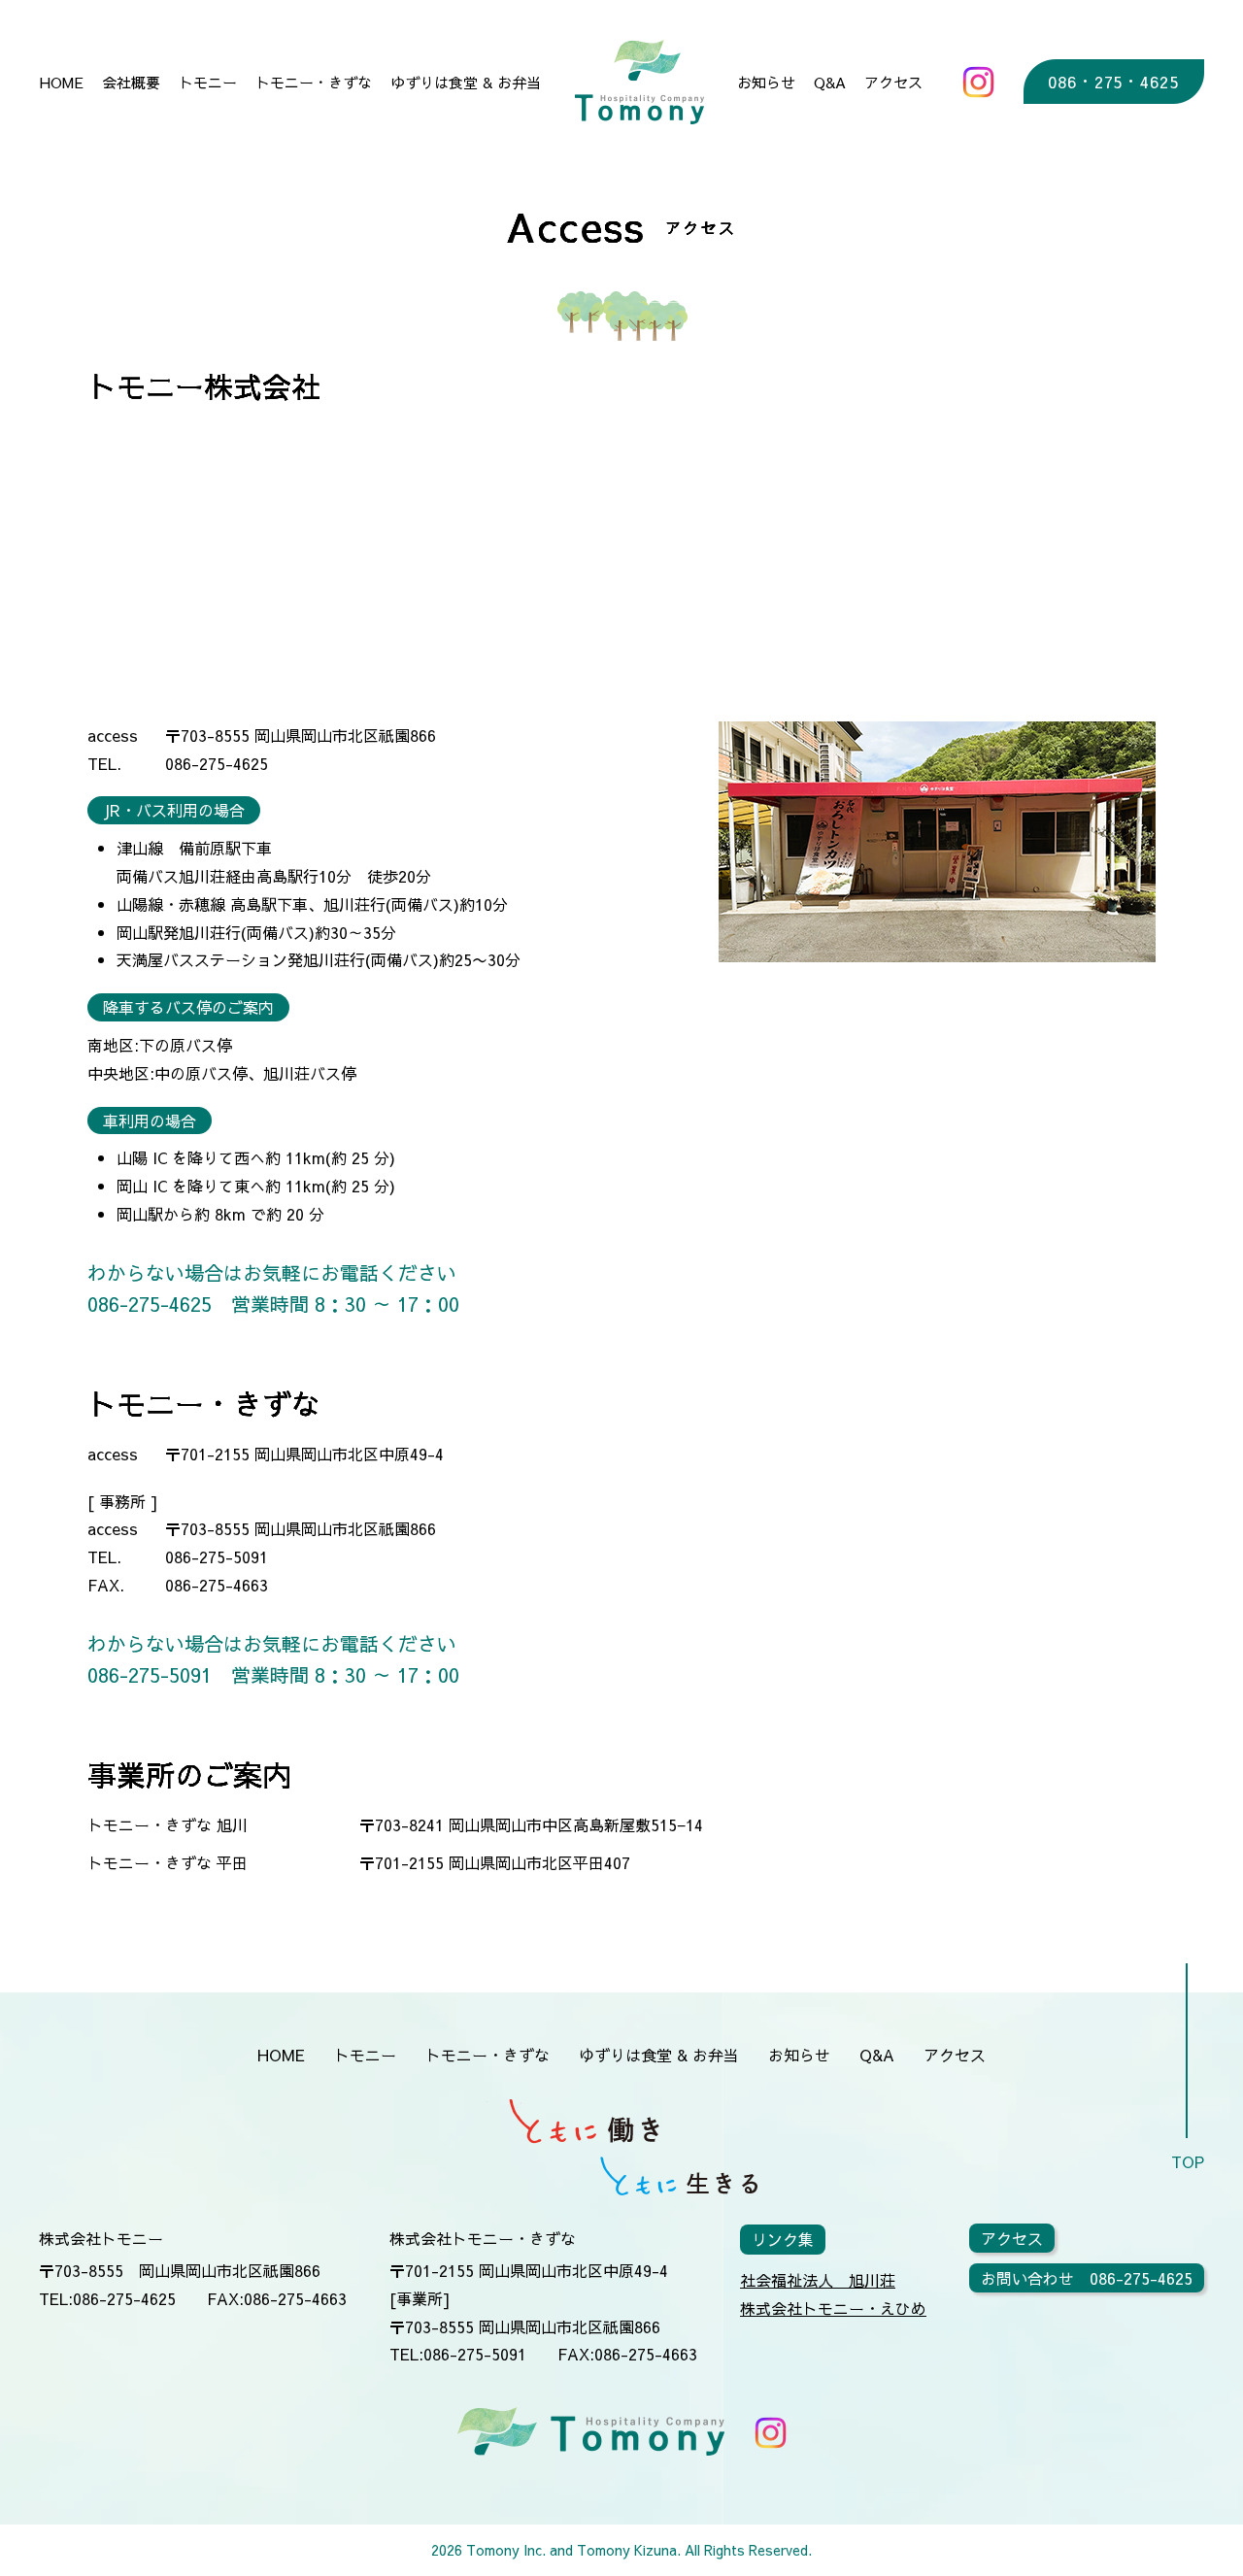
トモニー (208, 82)
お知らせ (766, 82)
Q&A (830, 82)
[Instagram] (978, 82)
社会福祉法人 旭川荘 (818, 2280)
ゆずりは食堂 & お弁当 (466, 82)
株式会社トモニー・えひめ (833, 2308)
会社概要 (131, 82)
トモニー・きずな (314, 82)
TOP (1188, 2161)
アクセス (893, 82)
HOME (62, 82)
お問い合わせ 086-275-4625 (1087, 2278)
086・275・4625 (1113, 82)
